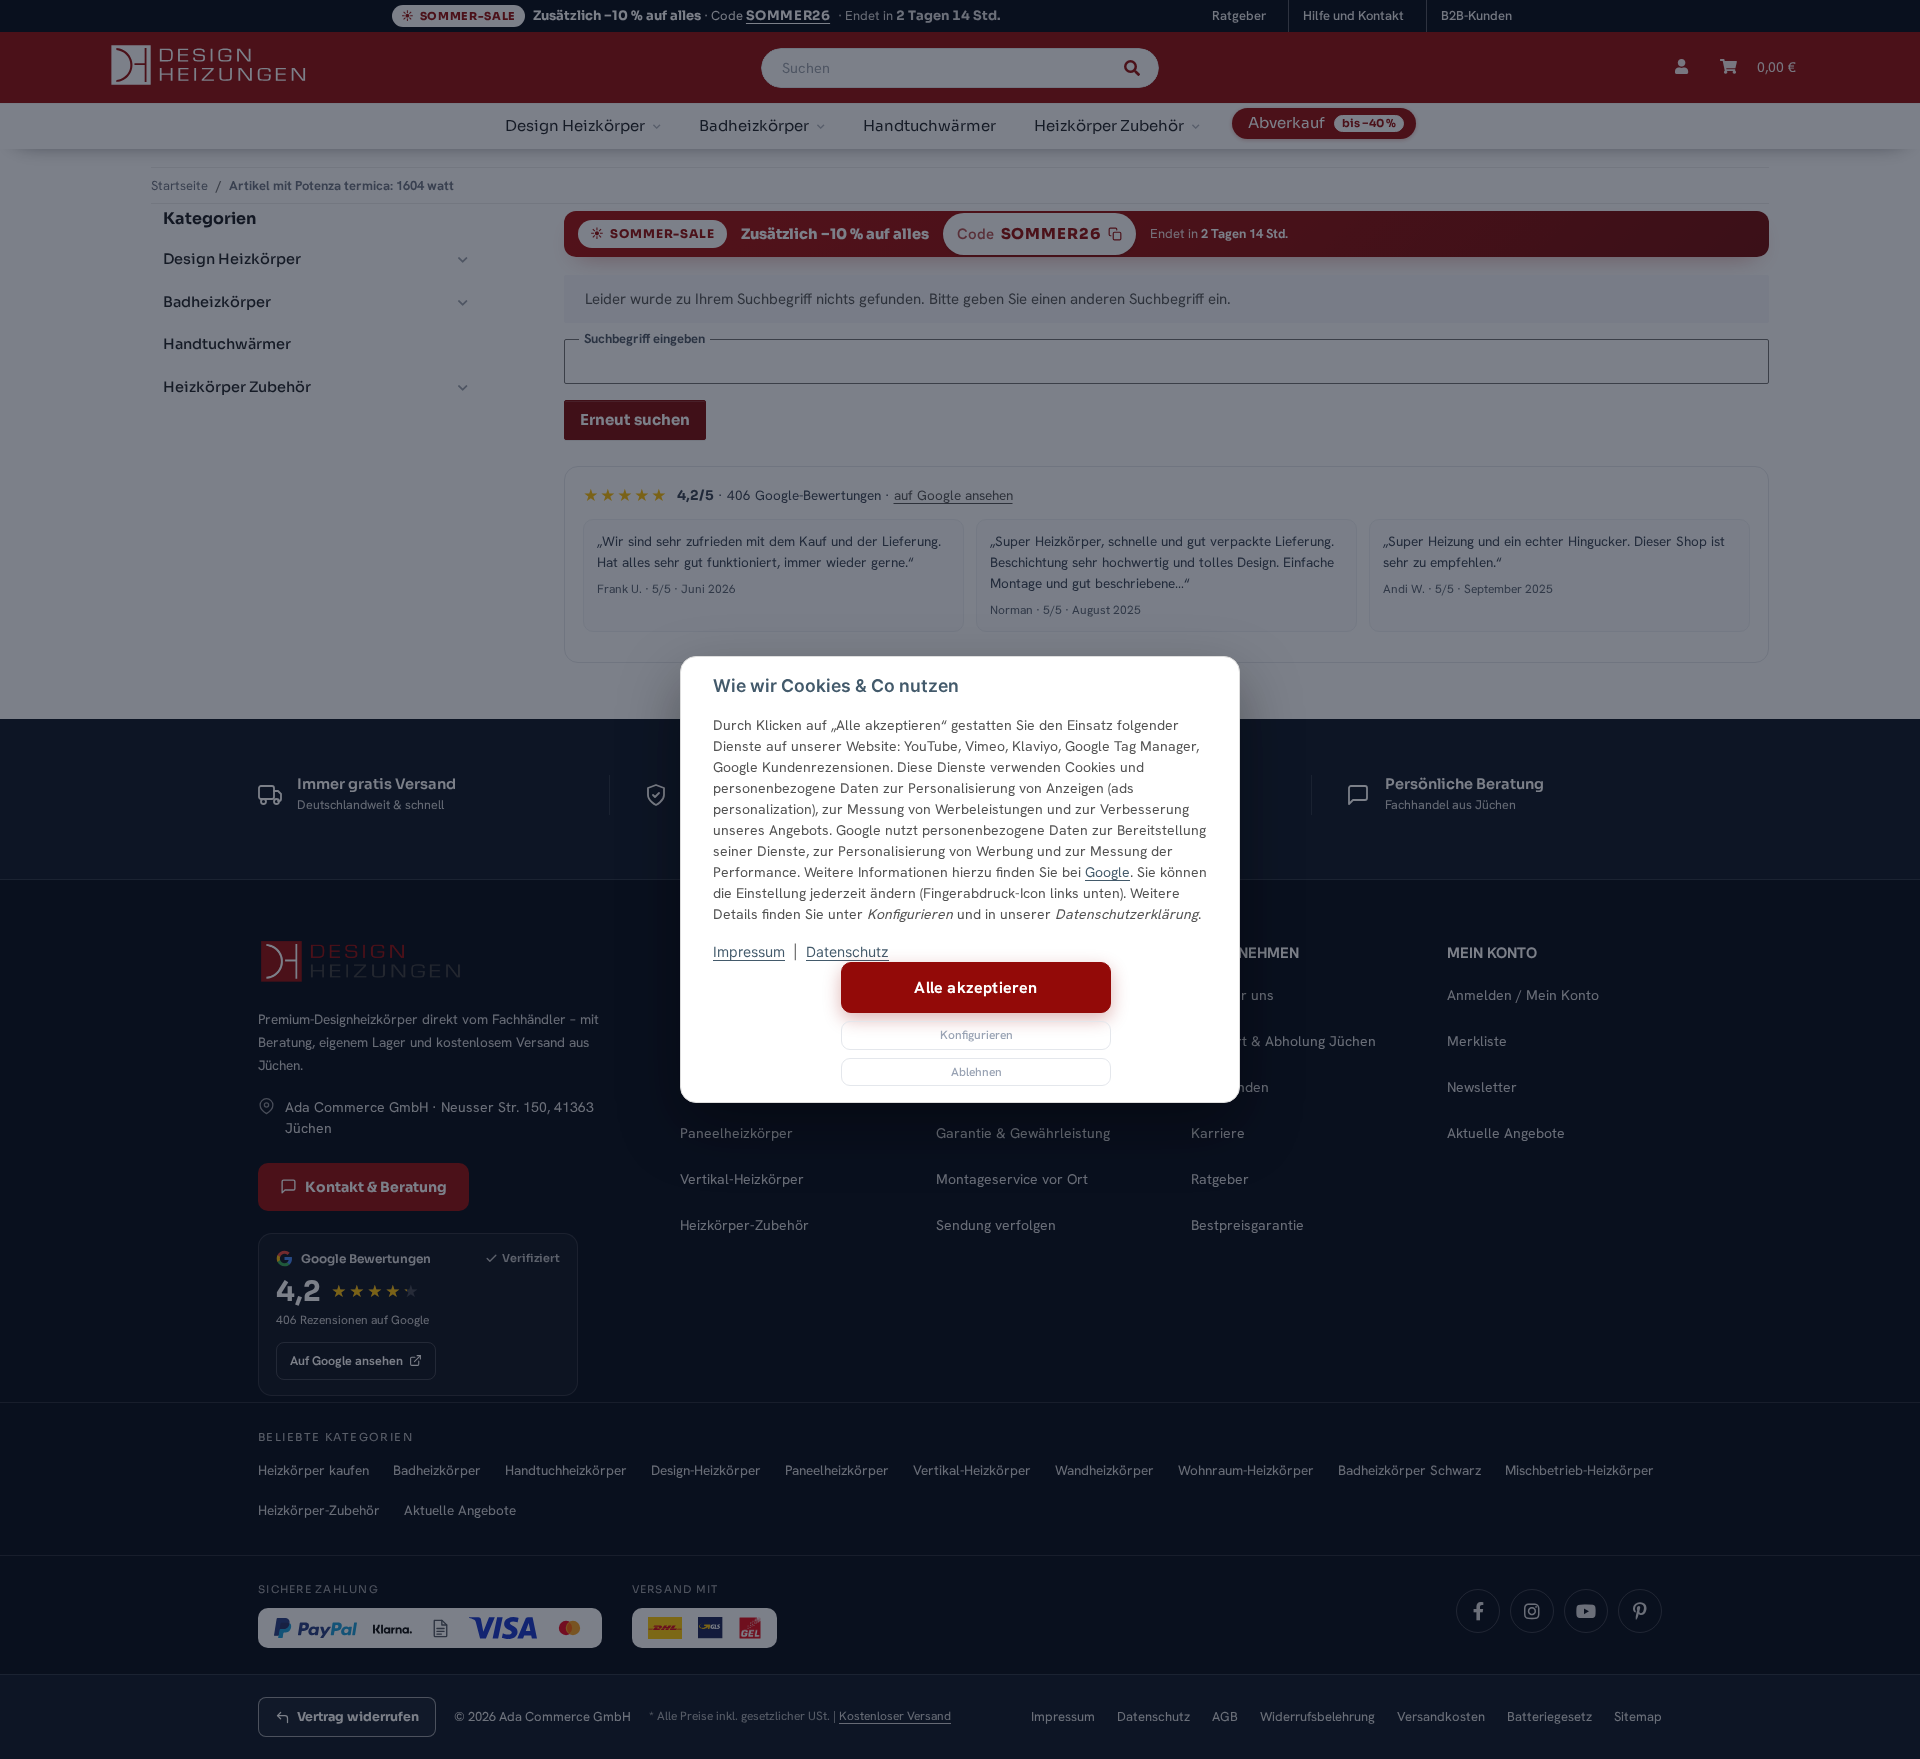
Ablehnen (976, 1072)
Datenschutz (847, 951)
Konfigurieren (976, 1035)
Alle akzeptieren (975, 987)
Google (1107, 872)
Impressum (749, 951)
